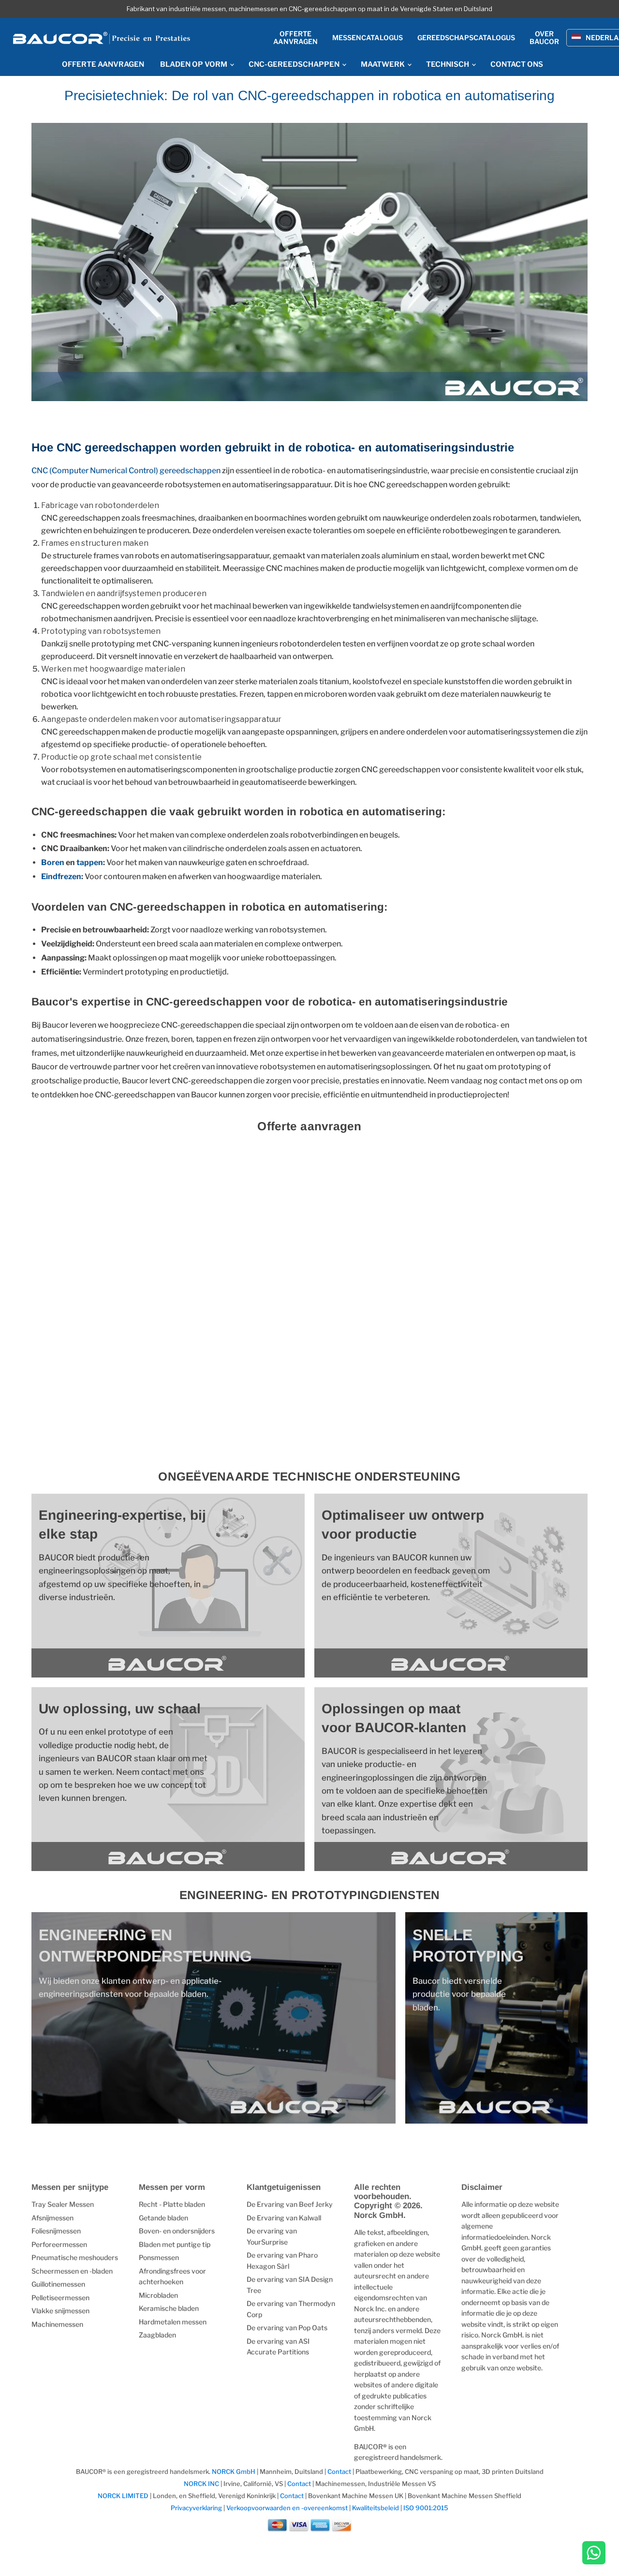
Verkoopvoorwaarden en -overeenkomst (287, 2508)
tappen (90, 862)
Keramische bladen (169, 2308)
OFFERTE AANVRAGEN (103, 64)
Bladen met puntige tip (175, 2244)
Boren (53, 862)
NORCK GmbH (234, 2471)
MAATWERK (383, 64)
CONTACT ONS (517, 64)
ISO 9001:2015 (426, 2508)
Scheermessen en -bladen (72, 2271)
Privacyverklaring (196, 2508)
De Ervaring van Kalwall (284, 2218)
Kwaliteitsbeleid (376, 2508)
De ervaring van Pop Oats (287, 2328)
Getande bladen (163, 2218)
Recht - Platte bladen (172, 2204)
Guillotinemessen (58, 2284)
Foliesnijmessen (56, 2231)
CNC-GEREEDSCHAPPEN (295, 64)
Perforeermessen (59, 2244)
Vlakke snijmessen (60, 2311)
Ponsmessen (159, 2257)
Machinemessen (57, 2324)
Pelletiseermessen (60, 2298)
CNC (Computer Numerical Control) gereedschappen (127, 471)
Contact (339, 2471)
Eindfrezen (61, 876)
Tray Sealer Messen (63, 2204)
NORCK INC (201, 2484)
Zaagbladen (157, 2335)
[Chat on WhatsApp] (594, 2554)
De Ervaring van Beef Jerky (290, 2204)
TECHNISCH (448, 64)
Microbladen (158, 2295)
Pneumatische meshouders (75, 2257)
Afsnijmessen (52, 2218)
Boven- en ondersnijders (177, 2231)
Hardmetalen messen (173, 2322)
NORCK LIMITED (124, 2496)
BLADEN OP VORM (194, 64)
